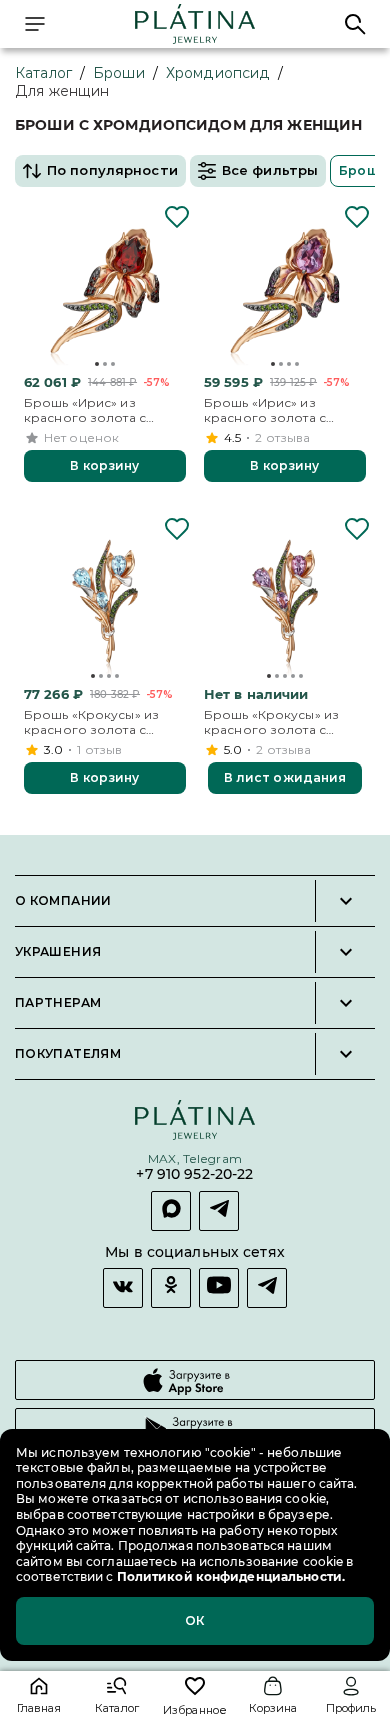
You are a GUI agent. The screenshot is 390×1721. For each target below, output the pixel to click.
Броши (119, 73)
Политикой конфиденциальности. (229, 1576)
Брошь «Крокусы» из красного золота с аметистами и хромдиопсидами (271, 722)
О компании (63, 901)
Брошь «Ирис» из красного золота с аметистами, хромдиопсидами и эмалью (266, 410)
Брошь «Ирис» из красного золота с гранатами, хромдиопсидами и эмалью (86, 410)
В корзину (104, 465)
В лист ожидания (285, 777)
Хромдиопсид (218, 73)
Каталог (43, 73)
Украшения (58, 952)
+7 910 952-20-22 (194, 1174)
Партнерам (58, 1003)
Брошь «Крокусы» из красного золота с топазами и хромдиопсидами (91, 722)
